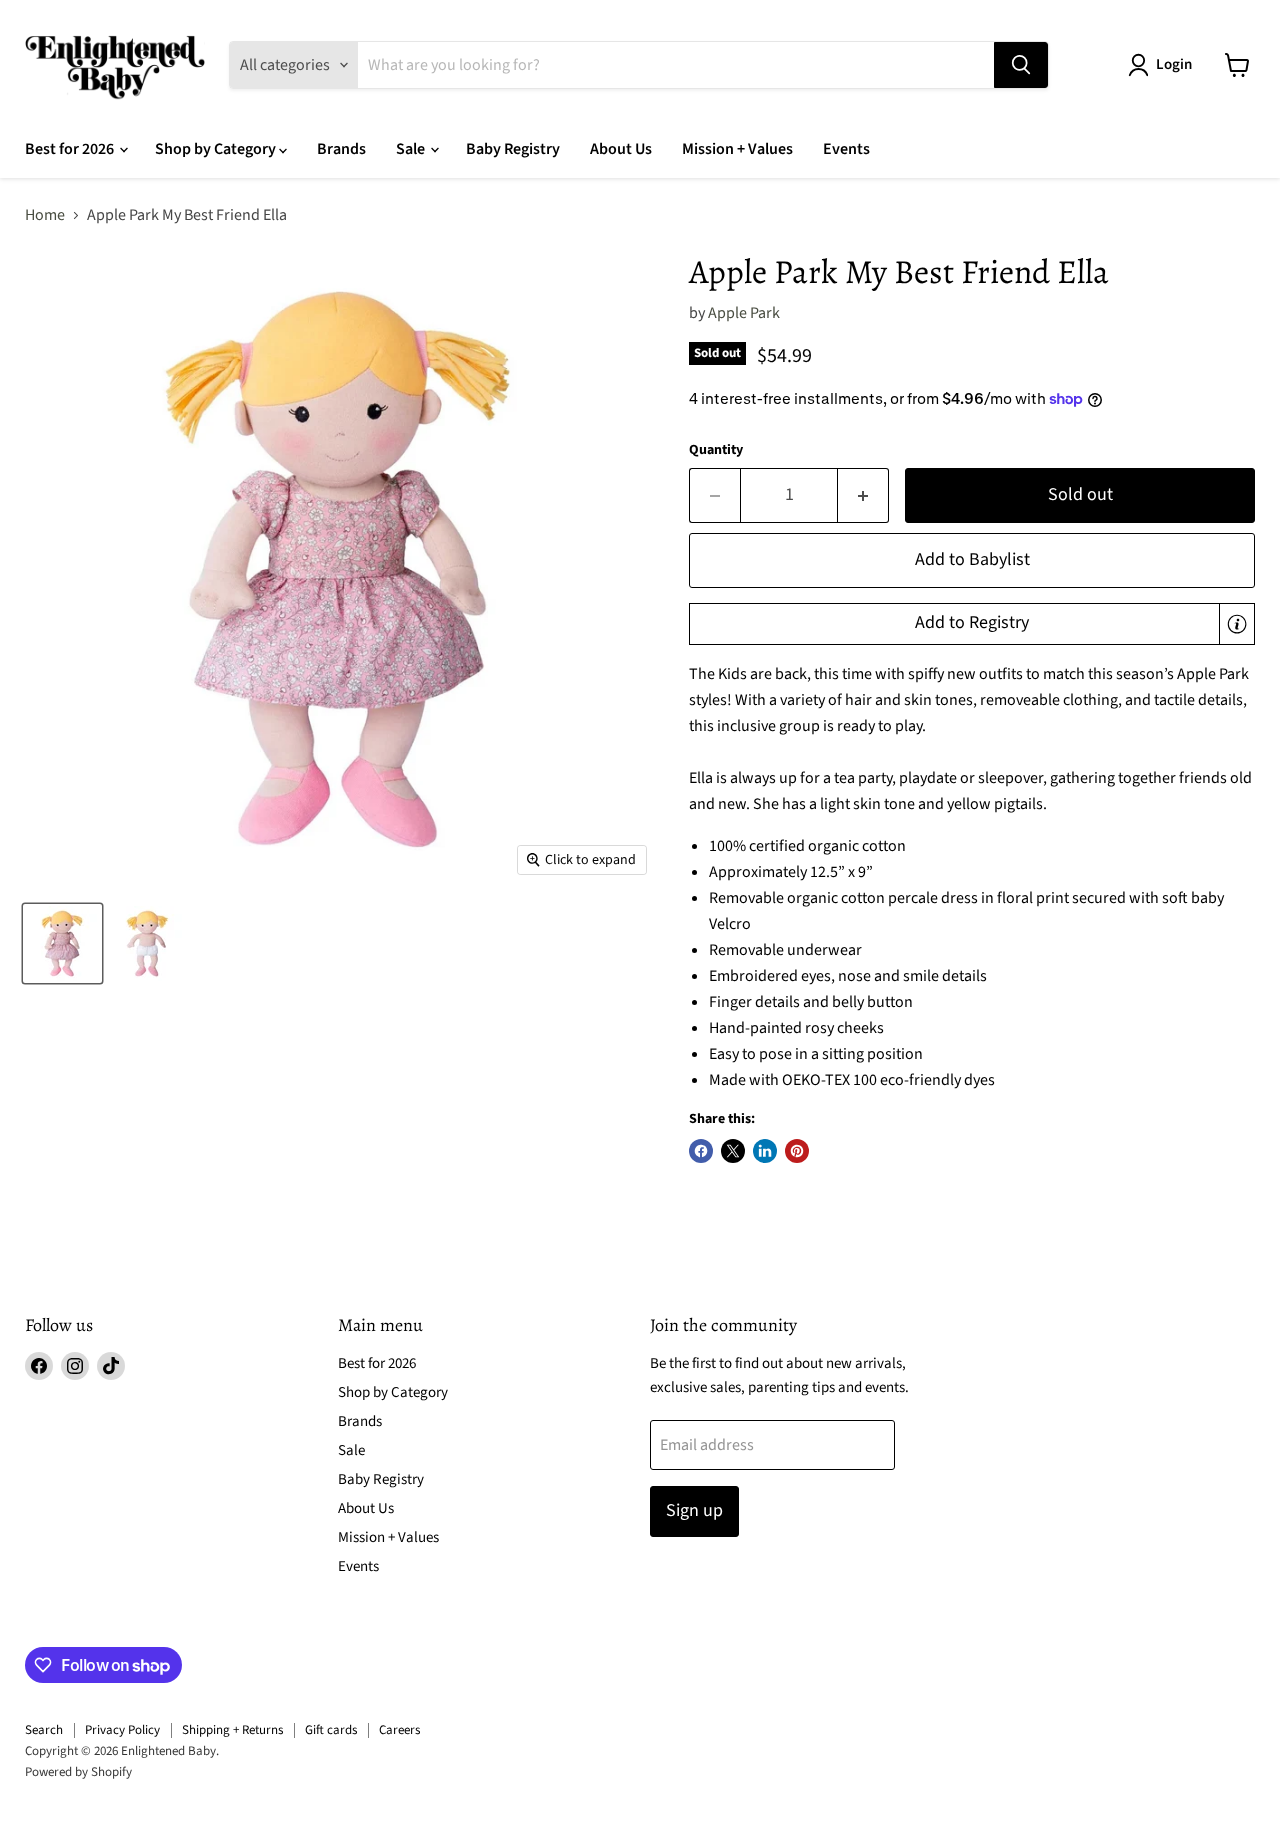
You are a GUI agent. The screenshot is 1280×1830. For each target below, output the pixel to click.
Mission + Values (737, 149)
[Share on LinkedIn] (765, 1151)
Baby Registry (513, 149)
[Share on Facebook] (701, 1151)
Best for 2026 (71, 149)
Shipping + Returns (232, 1730)
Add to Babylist (972, 559)
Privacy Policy (122, 1730)
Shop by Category (217, 149)
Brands (341, 149)
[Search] (1021, 65)
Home (45, 215)
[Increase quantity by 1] (863, 495)
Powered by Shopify (78, 1772)
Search (44, 1730)
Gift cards (331, 1730)
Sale (412, 149)
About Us (621, 149)
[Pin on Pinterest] (797, 1151)
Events (846, 149)
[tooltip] (1237, 624)
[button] (972, 624)
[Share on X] (733, 1151)
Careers (399, 1730)
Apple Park (744, 313)
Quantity (716, 450)
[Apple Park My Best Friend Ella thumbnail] (62, 943)
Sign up (694, 1510)
